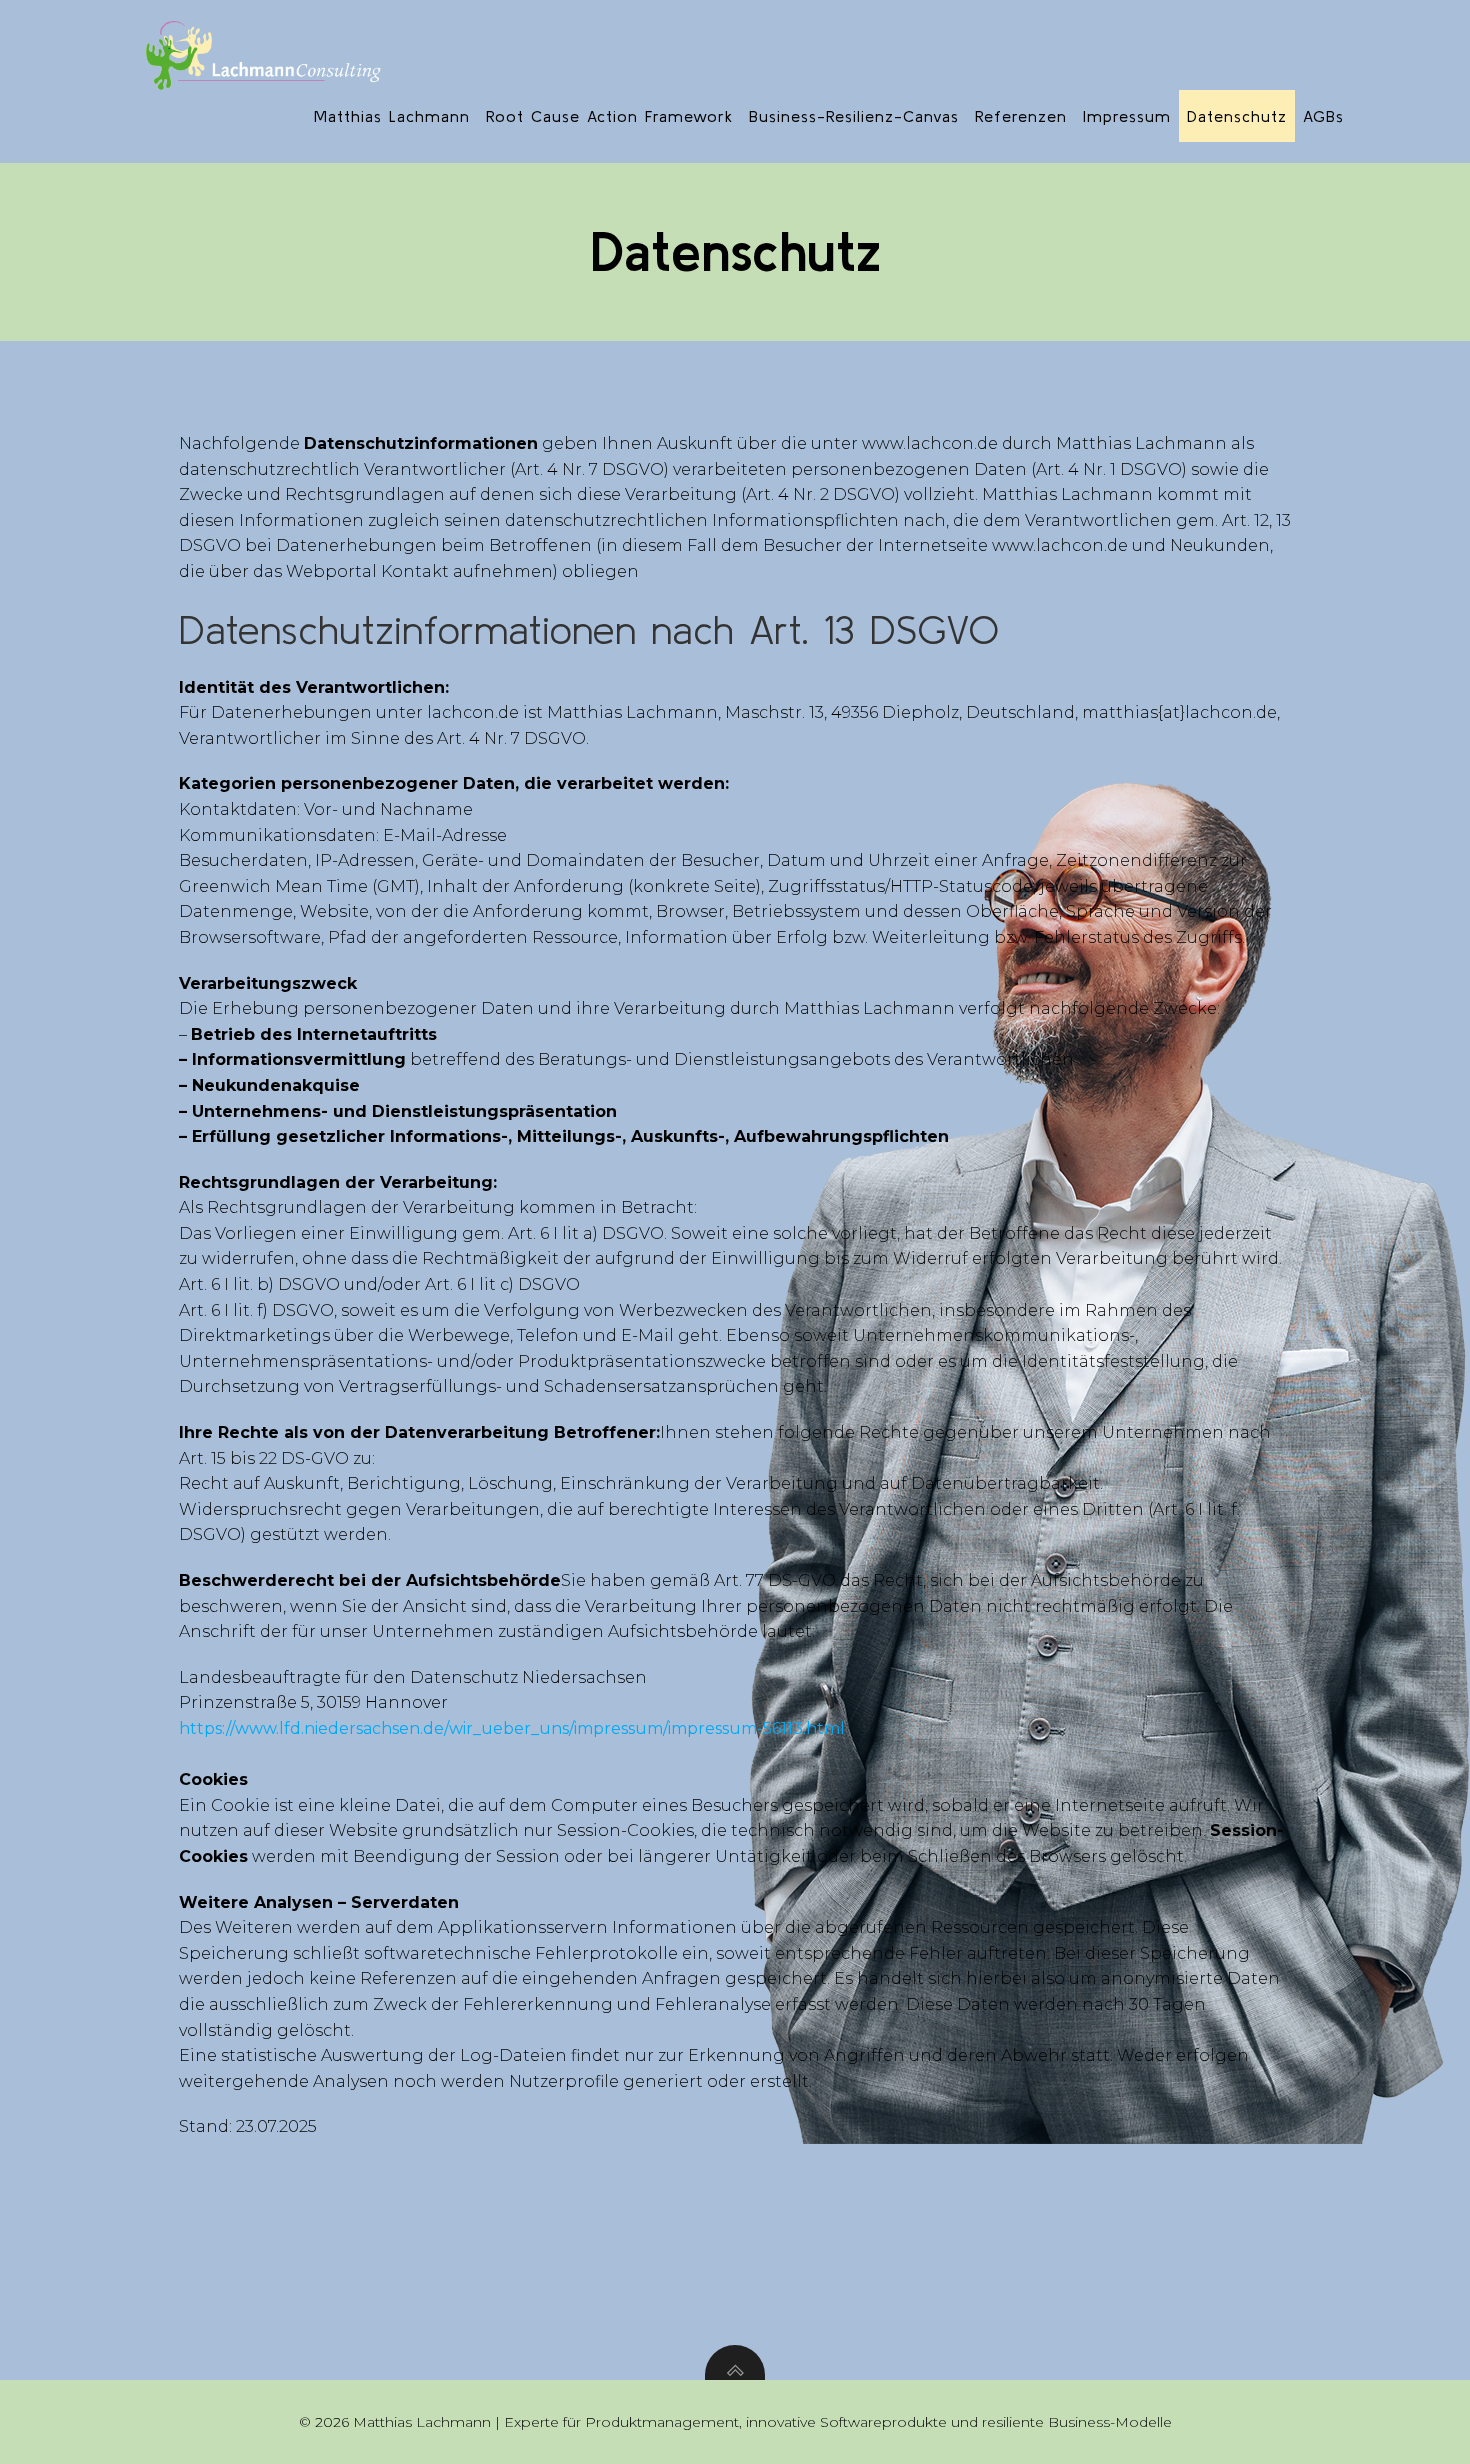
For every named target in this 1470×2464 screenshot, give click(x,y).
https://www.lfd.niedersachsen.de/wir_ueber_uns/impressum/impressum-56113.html (512, 1728)
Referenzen (1021, 116)
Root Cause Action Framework (609, 116)
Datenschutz (1237, 116)
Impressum (1127, 116)
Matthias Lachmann (392, 116)
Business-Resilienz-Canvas (854, 116)
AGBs (1323, 116)
